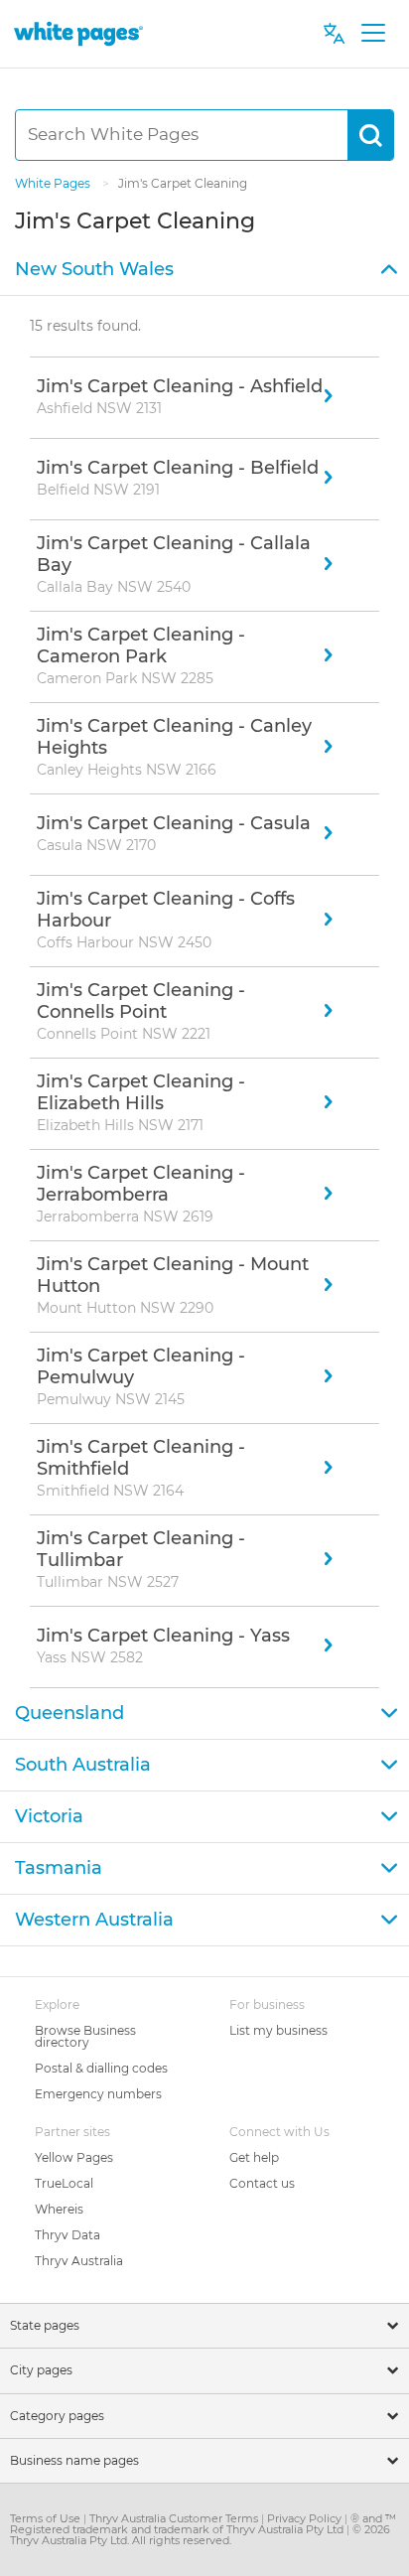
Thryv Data (68, 2235)
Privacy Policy (306, 2518)
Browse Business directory (85, 2036)
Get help (254, 2157)
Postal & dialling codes (101, 2068)
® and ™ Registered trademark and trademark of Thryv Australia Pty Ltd (203, 2524)
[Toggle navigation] (373, 34)
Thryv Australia (79, 2261)
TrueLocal (64, 2183)
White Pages (54, 183)
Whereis (59, 2209)
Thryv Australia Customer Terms (175, 2518)
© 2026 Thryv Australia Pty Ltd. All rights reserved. (200, 2535)
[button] (204, 270)
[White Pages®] (78, 33)
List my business (278, 2030)
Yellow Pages (74, 2157)
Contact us (262, 2183)
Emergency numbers (98, 2094)
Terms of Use (47, 2518)
